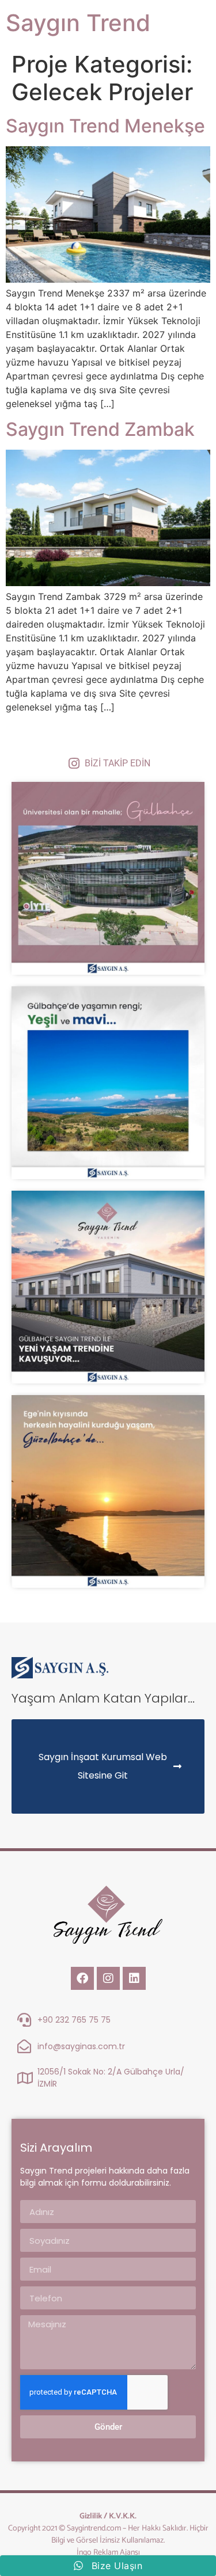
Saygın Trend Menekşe (105, 126)
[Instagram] (108, 1978)
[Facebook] (82, 1978)
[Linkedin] (134, 1978)
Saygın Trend (78, 23)
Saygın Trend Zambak (100, 429)
